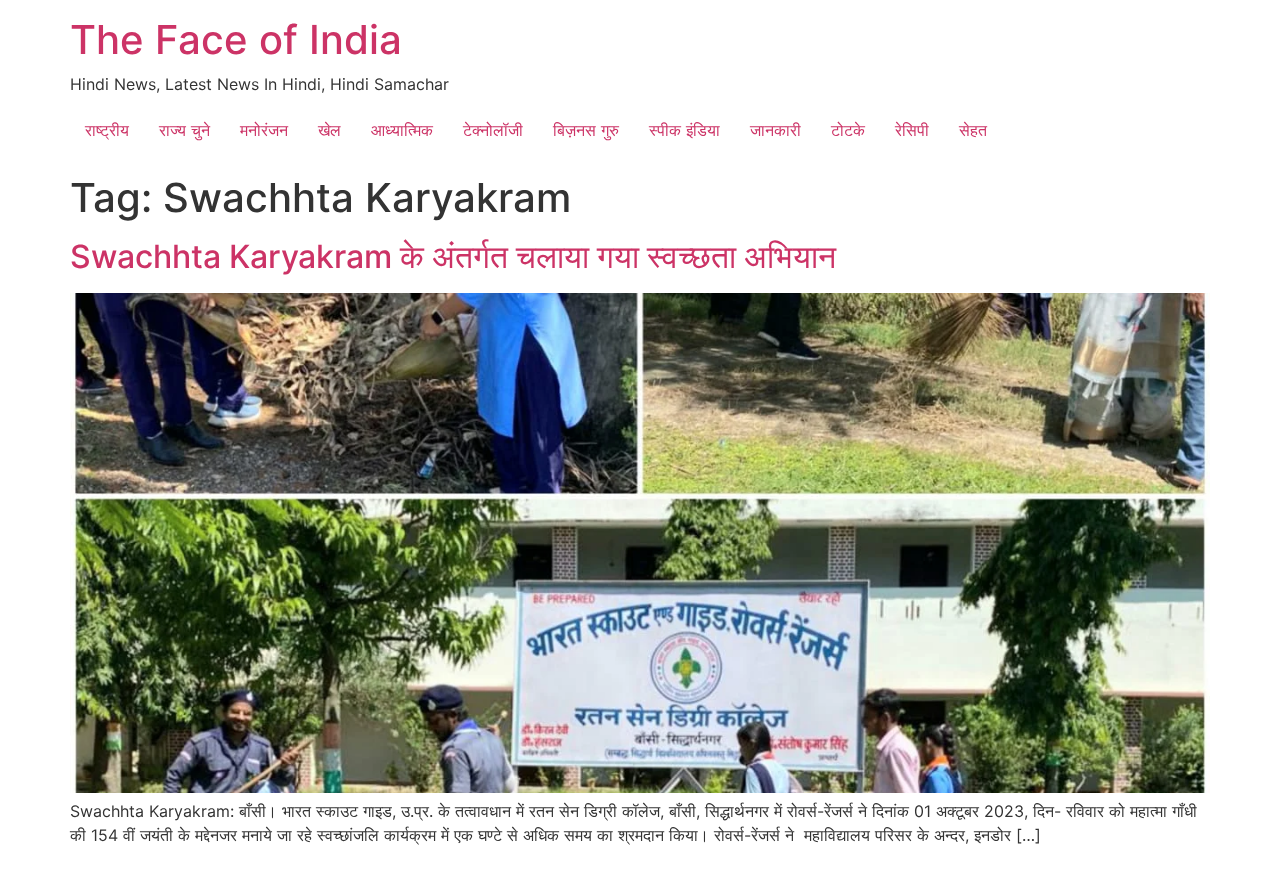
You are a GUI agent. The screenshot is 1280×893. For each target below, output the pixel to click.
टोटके (848, 130)
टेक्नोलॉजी (493, 130)
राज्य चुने (184, 130)
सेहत (973, 130)
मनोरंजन (264, 130)
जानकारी (775, 130)
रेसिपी (912, 130)
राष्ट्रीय (107, 130)
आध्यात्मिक (402, 130)
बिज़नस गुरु (586, 130)
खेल (329, 130)
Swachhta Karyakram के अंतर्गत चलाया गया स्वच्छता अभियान (453, 256)
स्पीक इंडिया (684, 130)
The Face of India (236, 39)
